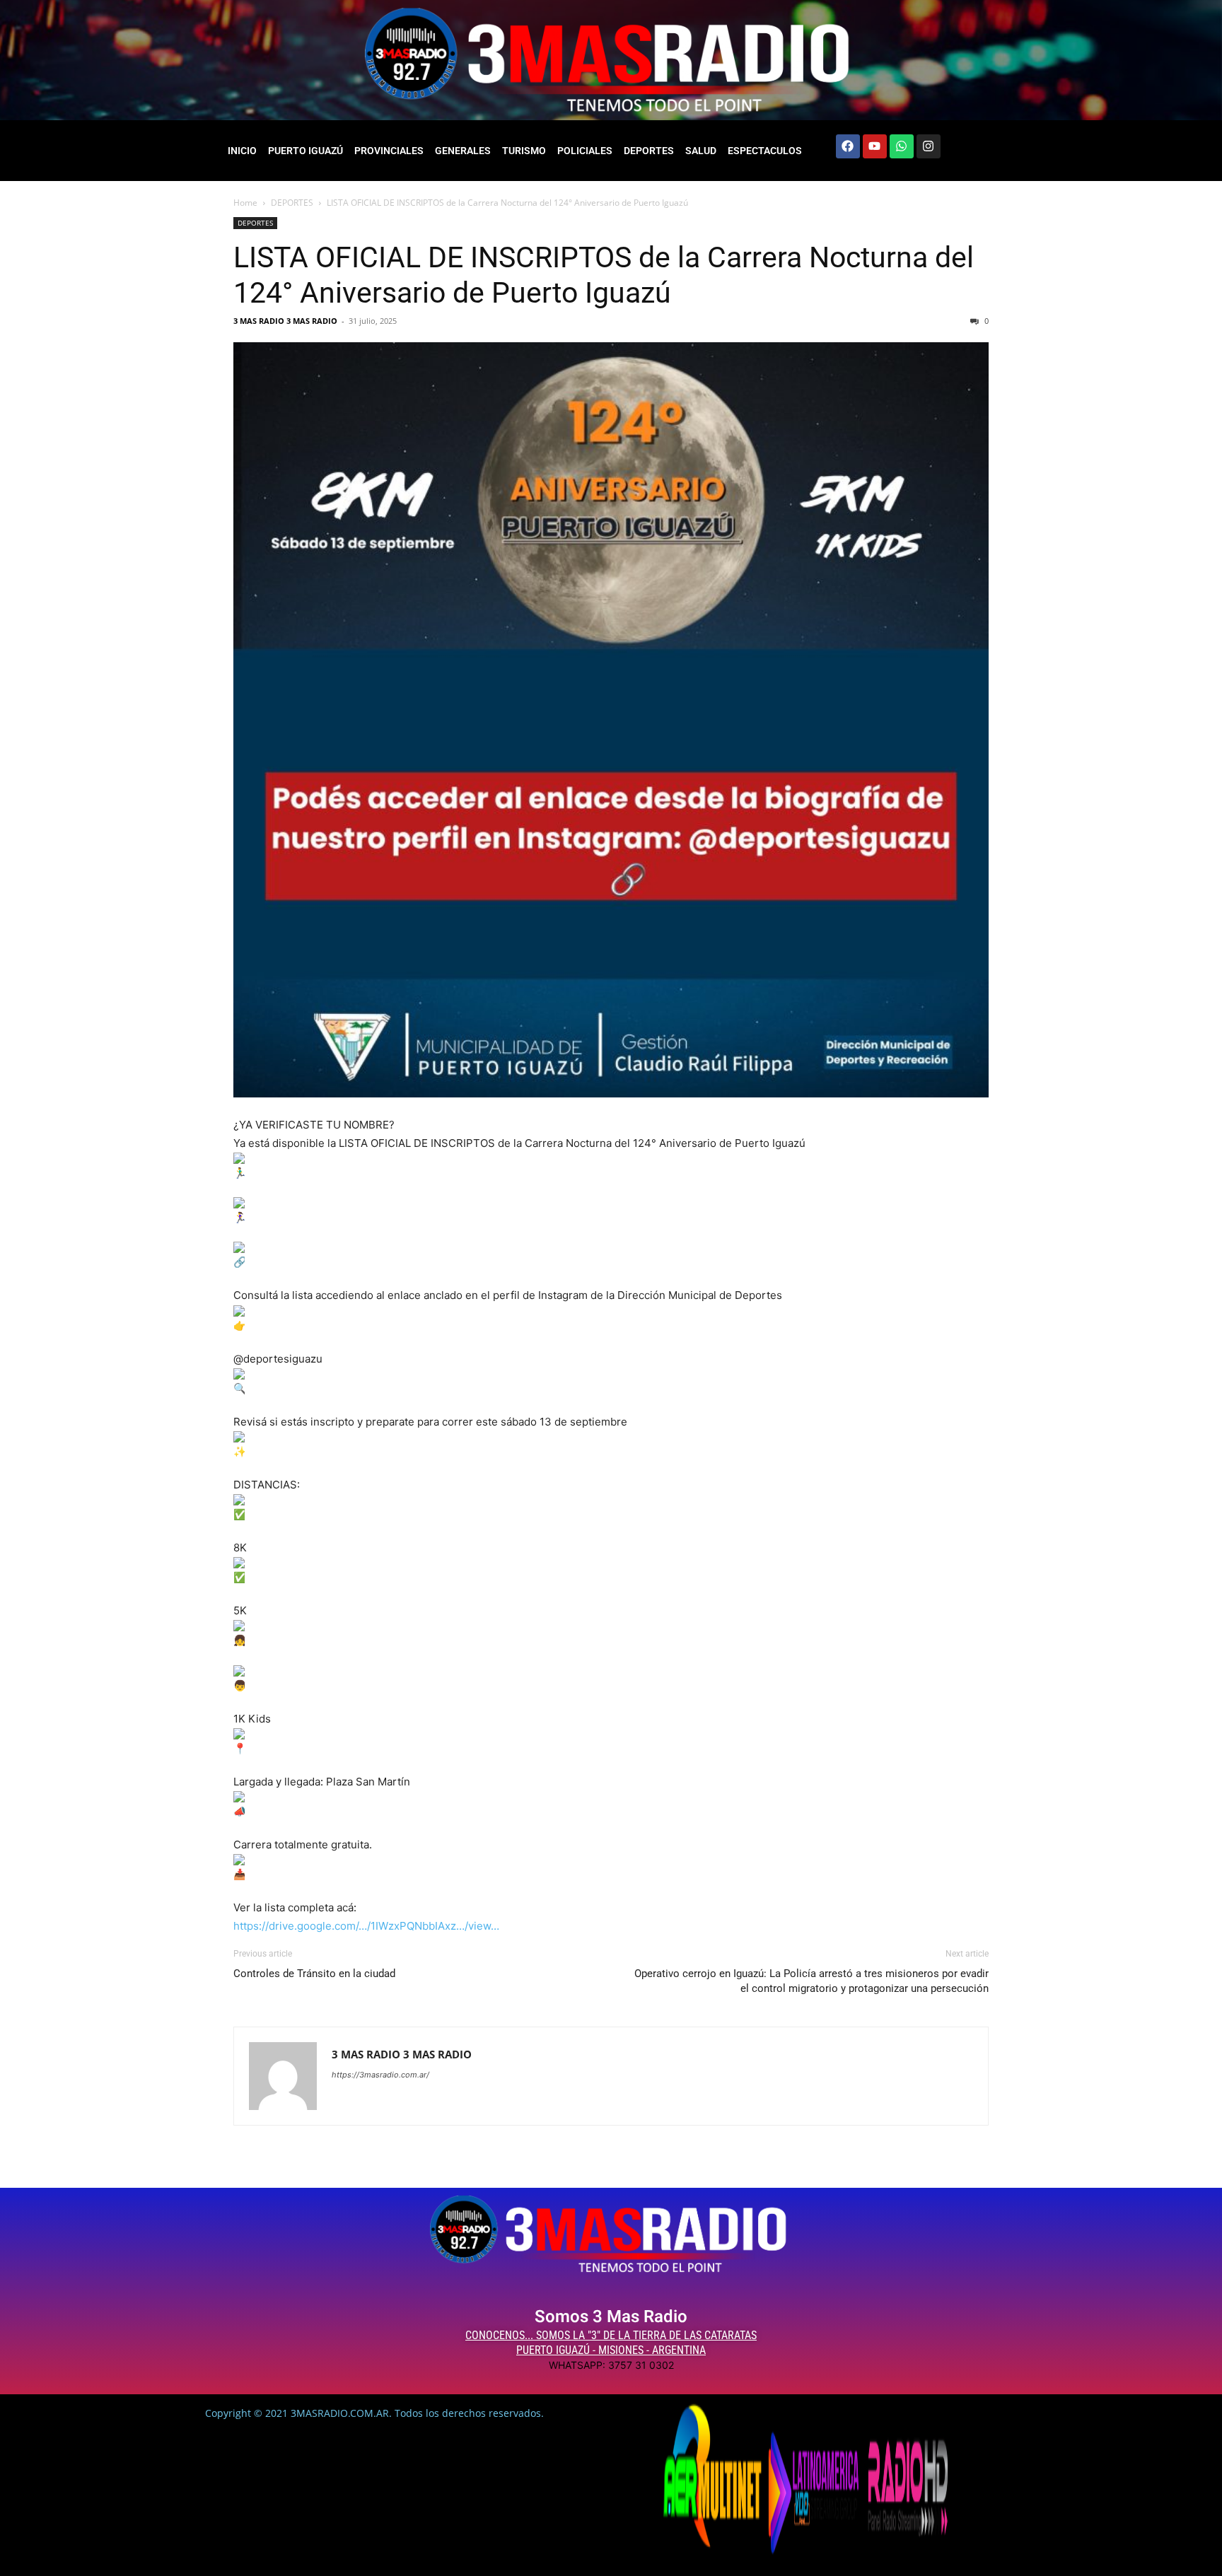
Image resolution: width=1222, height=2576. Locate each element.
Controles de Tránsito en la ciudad (314, 1974)
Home (245, 203)
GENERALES (463, 151)
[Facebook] (848, 146)
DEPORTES (649, 151)
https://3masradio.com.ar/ (380, 2075)
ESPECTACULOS (765, 151)
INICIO (242, 151)
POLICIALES (585, 151)
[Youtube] (875, 146)
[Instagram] (929, 146)
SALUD (701, 151)
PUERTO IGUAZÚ (305, 151)
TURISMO (524, 151)
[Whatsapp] (902, 146)
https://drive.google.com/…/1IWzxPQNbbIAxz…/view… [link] (366, 1926)
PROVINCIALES (389, 151)
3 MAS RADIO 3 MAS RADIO (285, 321)
